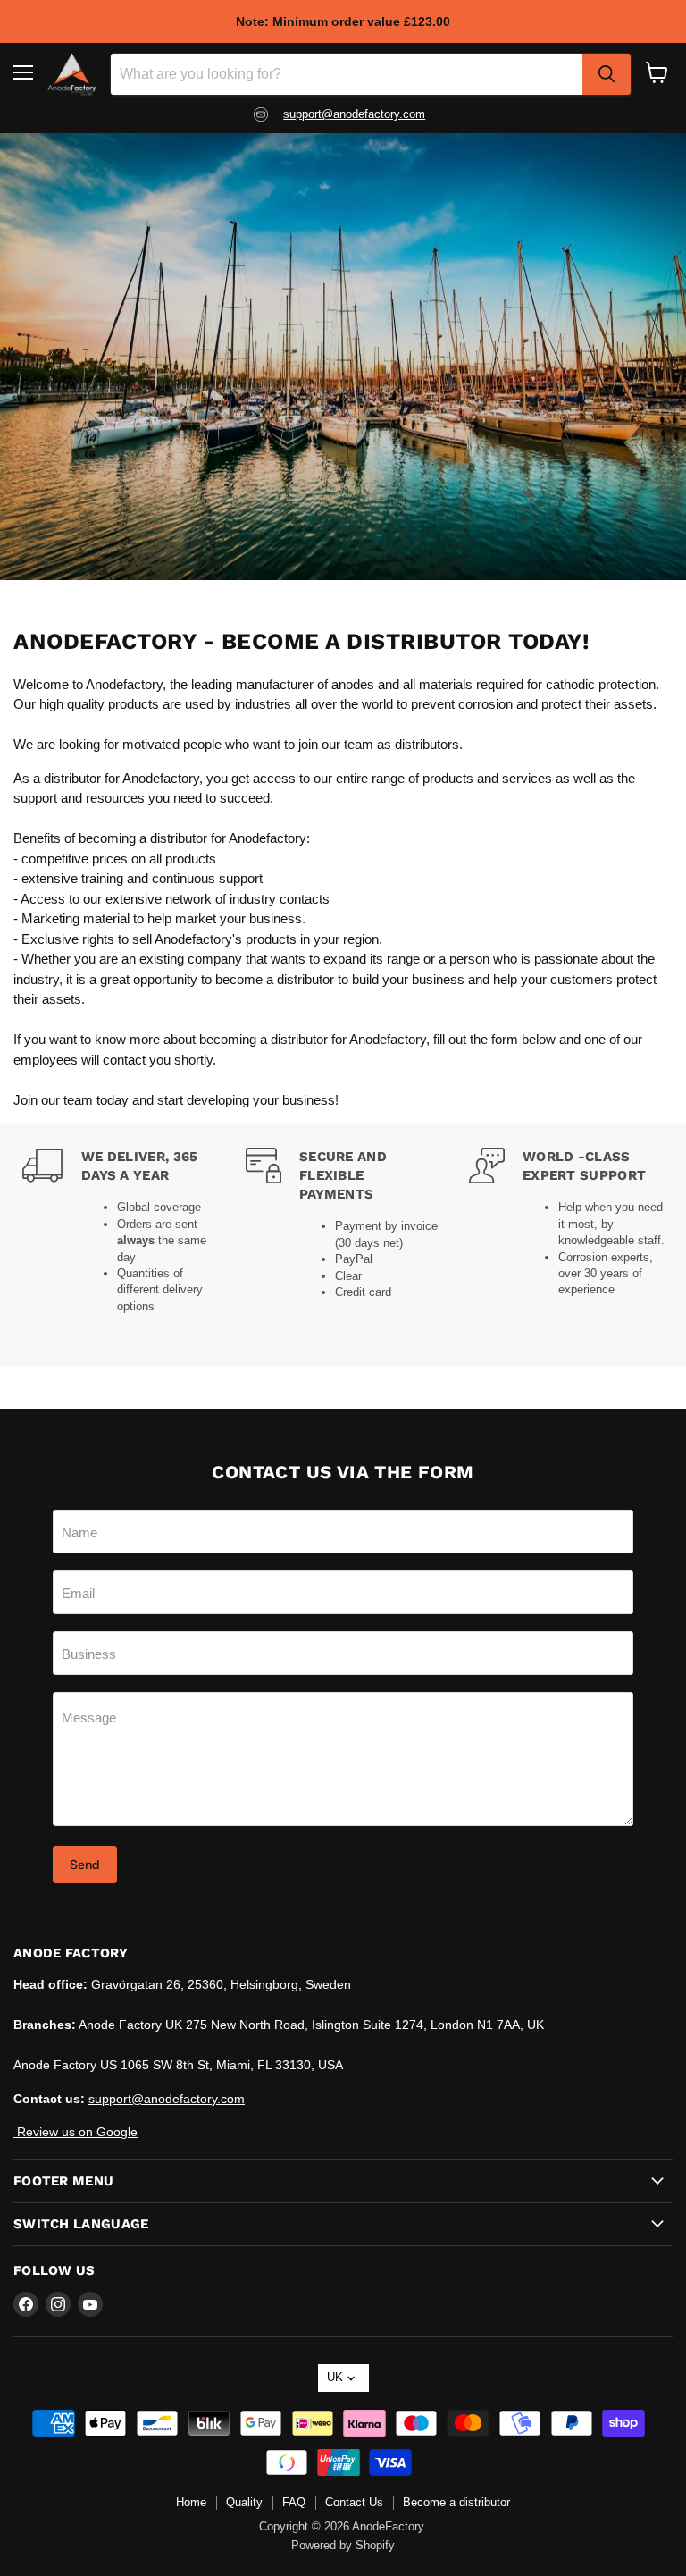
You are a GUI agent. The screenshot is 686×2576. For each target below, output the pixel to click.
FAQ (294, 2502)
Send (85, 1865)
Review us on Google (75, 2132)
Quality (244, 2502)
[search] (607, 74)
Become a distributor (456, 2502)
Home (191, 2502)
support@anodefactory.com (354, 114)
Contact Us (354, 2502)
